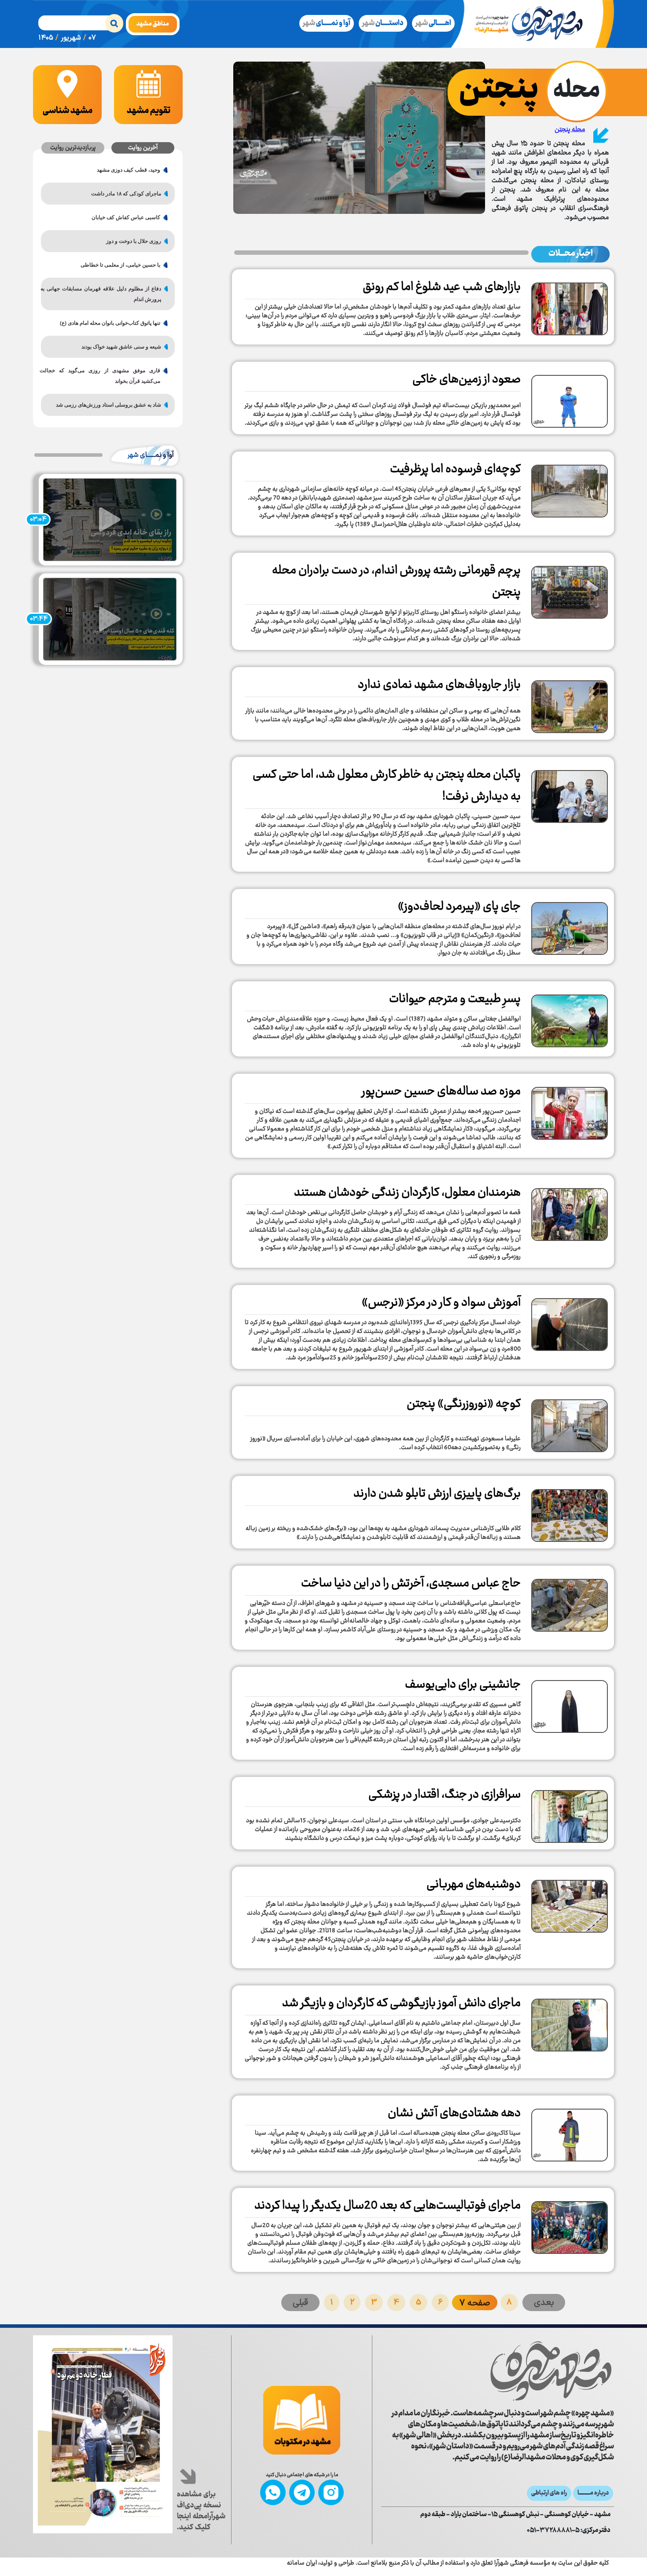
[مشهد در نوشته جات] (302, 2420)
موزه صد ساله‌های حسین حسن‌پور (441, 1092)
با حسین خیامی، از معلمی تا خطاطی (120, 265)
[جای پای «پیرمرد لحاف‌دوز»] (570, 925)
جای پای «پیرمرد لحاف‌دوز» (459, 907)
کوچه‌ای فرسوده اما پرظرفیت (455, 470)
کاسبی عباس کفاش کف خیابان (126, 217)
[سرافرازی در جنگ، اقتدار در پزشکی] (570, 1813)
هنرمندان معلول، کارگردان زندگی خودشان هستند (407, 1193)
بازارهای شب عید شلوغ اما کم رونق (442, 287)
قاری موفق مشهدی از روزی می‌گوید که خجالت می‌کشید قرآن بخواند (104, 376)
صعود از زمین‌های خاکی (467, 380)
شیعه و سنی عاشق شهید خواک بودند (121, 347)
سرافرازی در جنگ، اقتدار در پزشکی (445, 1795)
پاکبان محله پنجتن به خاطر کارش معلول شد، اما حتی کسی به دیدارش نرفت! (387, 786)
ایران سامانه (302, 2563)
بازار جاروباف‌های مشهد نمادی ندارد (439, 685)
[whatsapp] (273, 2492)
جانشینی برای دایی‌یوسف (463, 1685)
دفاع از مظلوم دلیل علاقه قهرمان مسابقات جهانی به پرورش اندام (104, 294)
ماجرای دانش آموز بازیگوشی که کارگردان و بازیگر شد (401, 2004)
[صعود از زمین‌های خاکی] (570, 398)
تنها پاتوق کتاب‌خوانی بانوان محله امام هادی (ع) (110, 323)
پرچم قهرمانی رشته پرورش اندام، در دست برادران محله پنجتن (396, 582)
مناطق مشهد (153, 24)
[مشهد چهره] (535, 24)
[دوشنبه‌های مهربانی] (570, 1903)
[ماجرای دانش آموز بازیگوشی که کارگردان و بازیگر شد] (570, 2022)
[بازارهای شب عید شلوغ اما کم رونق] (570, 306)
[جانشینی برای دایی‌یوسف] (570, 1703)
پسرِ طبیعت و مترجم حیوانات (455, 999)
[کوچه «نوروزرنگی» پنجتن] (570, 1423)
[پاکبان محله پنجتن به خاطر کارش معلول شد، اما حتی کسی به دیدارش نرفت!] (570, 793)
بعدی (544, 2303)
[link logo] (498, 2371)
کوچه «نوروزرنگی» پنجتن (464, 1404)
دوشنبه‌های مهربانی (474, 1885)
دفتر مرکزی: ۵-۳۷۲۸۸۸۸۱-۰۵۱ (569, 2531)
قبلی (300, 2303)
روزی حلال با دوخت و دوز (134, 241)
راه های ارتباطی (549, 2493)
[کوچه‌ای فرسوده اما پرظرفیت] (570, 488)
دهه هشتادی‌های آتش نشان (454, 2114)
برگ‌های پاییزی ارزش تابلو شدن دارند (437, 1494)
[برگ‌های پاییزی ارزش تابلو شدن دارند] (570, 1512)
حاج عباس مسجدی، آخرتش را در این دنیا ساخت (411, 1584)
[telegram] (302, 2492)
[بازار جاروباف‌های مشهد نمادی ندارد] (570, 704)
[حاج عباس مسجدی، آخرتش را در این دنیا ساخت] (570, 1602)
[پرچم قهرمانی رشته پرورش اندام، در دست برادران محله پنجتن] (570, 589)
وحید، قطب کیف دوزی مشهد (129, 170)
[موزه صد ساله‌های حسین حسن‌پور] (570, 1110)
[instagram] (331, 2492)
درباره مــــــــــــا (593, 2493)
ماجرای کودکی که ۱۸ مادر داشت (126, 194)
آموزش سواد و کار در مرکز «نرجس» (441, 1303)
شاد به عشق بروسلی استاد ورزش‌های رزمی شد (108, 405)
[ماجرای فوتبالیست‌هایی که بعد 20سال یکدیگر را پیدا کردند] (570, 2224)
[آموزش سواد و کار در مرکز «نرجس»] (570, 1321)
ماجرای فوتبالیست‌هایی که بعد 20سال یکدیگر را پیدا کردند (388, 2206)
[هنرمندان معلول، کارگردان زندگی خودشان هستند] (570, 1211)
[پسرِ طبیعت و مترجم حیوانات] (570, 1018)
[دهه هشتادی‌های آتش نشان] (570, 2132)
